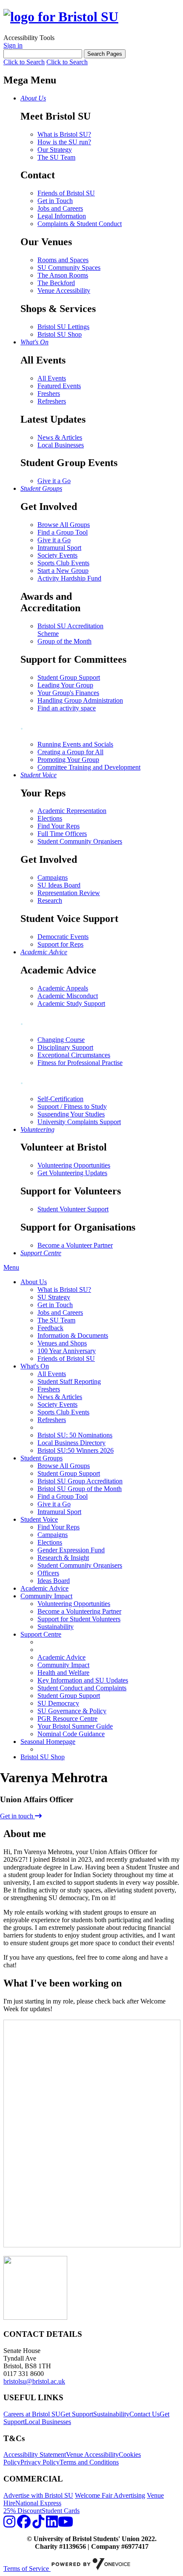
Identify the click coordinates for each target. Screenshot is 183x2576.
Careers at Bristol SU (32, 2414)
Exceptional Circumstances (74, 1055)
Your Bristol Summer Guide (75, 1726)
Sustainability (56, 1627)
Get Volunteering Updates (72, 1173)
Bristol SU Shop (60, 334)
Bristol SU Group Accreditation (80, 1481)
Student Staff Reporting (69, 1381)
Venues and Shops (62, 1343)
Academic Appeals (63, 988)
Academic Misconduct (68, 996)
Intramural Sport (59, 548)
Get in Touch (55, 201)
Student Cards (61, 2511)
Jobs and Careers (60, 208)
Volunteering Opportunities (74, 1165)
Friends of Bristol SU (66, 193)
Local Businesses (61, 445)
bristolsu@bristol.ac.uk (34, 2381)
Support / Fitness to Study (72, 1106)
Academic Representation (72, 811)
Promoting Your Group (68, 760)
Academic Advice (44, 1588)
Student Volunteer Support (73, 1209)
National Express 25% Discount (32, 2507)
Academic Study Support (71, 1003)
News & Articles (60, 437)
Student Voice (39, 1519)
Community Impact (46, 1596)
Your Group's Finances (68, 693)
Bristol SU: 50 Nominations (75, 1435)
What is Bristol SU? (64, 134)
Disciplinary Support (65, 1047)
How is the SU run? (64, 142)
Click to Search (24, 62)
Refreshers (52, 401)
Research (50, 900)
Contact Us (144, 2414)
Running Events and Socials (75, 744)
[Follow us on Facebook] (24, 2524)
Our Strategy (55, 150)
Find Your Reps (59, 826)
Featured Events (59, 386)
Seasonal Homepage (48, 1742)
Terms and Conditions (89, 2462)
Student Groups (41, 1458)
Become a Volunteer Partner (75, 1245)
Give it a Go (54, 481)
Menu (11, 1267)
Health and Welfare (63, 1673)
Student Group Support (69, 677)
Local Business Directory (71, 1443)
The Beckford (56, 283)
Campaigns (53, 877)
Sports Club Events (63, 563)
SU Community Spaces (69, 268)
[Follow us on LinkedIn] (52, 2524)
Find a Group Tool (63, 532)
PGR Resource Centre (67, 1719)
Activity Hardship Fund (69, 578)
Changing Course (61, 1040)
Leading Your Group (65, 685)
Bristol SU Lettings (63, 327)
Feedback (50, 1328)
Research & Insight (63, 1558)
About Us (34, 1282)
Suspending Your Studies (71, 1114)
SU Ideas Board (59, 885)
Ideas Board (54, 1581)
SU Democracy (58, 1703)
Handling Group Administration (80, 700)
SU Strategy (54, 1297)
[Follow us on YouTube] (66, 2524)
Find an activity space (67, 708)
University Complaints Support (79, 1122)
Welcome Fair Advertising (110, 2495)
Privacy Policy (40, 2462)
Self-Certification (60, 1099)
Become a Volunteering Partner (79, 1611)
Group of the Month (64, 641)
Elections (50, 818)
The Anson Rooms (63, 275)
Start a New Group (63, 571)
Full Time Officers (62, 834)
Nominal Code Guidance (71, 1734)
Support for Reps (60, 944)
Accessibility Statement (35, 2454)
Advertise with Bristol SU (38, 2495)
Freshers (49, 394)
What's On (35, 1366)
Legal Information (62, 216)
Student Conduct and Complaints (82, 1688)
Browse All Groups (64, 525)
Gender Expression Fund (71, 1550)
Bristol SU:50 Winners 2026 (76, 1450)
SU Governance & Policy (72, 1711)
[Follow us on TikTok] (38, 2524)
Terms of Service (27, 2569)
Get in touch (17, 1816)
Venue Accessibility (64, 291)
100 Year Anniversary (67, 1351)
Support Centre (41, 1634)
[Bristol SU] (61, 17)
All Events (52, 378)
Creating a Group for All (70, 752)
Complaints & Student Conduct (80, 224)
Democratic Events (63, 937)
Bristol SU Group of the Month (80, 1489)
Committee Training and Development (89, 767)
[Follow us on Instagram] (9, 2524)
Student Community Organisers (80, 841)
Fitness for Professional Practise (80, 1063)
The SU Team (56, 157)
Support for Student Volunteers (79, 1619)
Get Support (77, 2414)
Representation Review (69, 893)
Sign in (13, 45)
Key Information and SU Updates (83, 1680)
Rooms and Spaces (63, 260)
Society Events (57, 555)
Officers (48, 1573)
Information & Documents (73, 1335)
